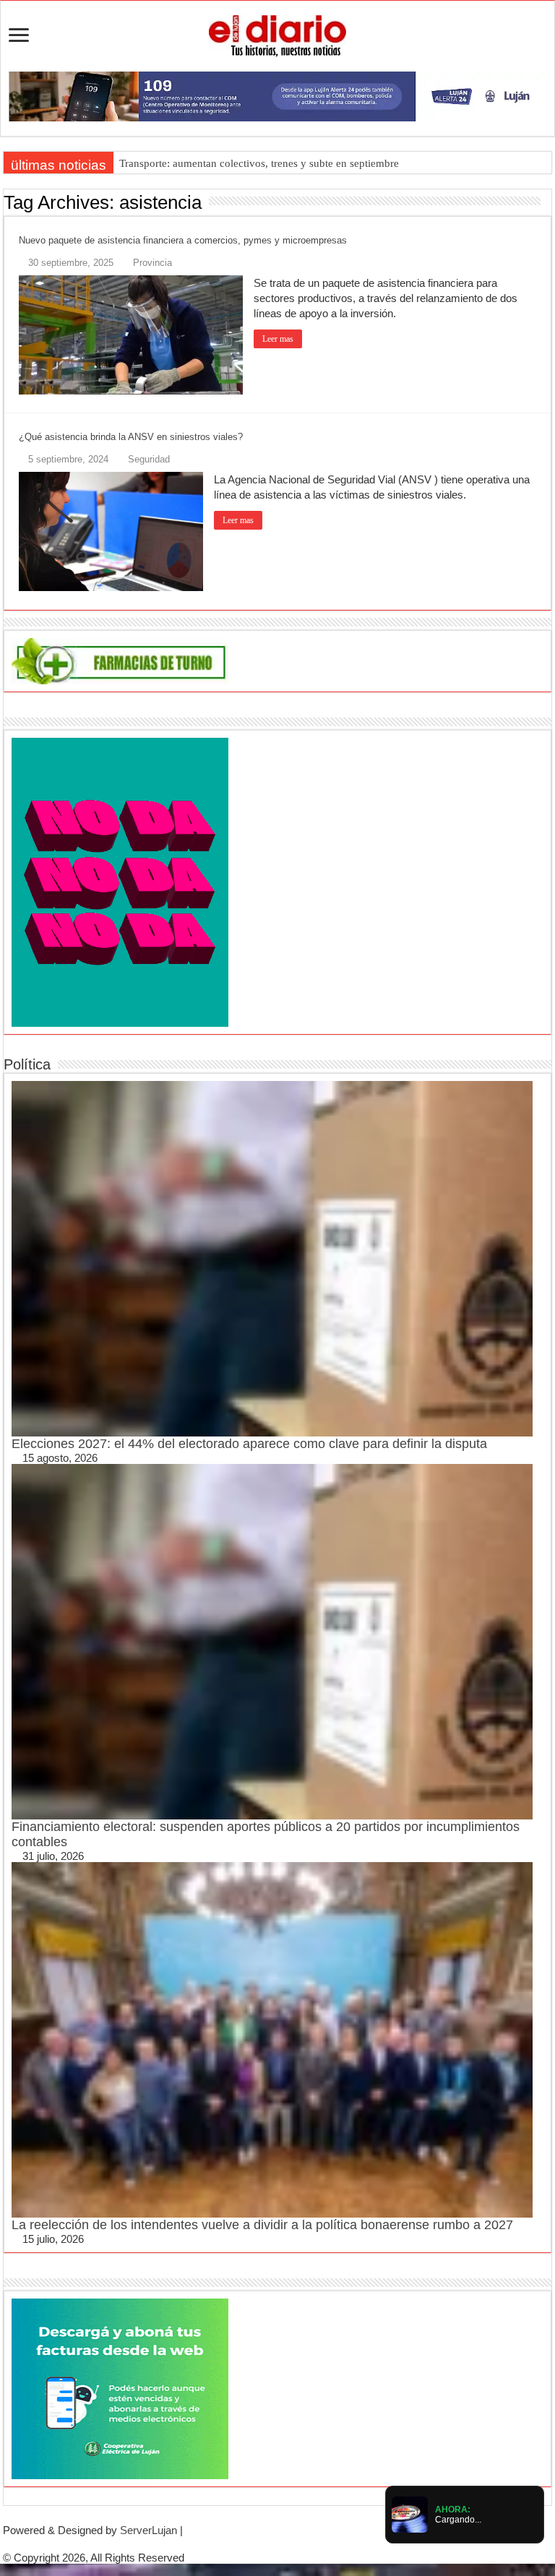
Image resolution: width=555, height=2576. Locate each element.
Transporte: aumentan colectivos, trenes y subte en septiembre (259, 163)
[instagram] (301, 2544)
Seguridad (149, 459)
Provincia (152, 263)
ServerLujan (149, 2530)
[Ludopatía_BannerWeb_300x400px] (120, 881)
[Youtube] (289, 2544)
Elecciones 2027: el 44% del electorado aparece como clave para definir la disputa (249, 1444)
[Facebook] (266, 2544)
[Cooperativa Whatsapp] (120, 2388)
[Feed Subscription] (547, 202)
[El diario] (277, 33)
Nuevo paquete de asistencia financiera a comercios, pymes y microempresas (183, 240)
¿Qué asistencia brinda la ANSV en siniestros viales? (131, 437)
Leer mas (278, 339)
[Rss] (254, 2544)
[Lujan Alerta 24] (277, 95)
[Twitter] (277, 2544)
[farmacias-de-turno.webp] (120, 660)
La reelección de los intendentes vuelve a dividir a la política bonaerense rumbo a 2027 (262, 2225)
